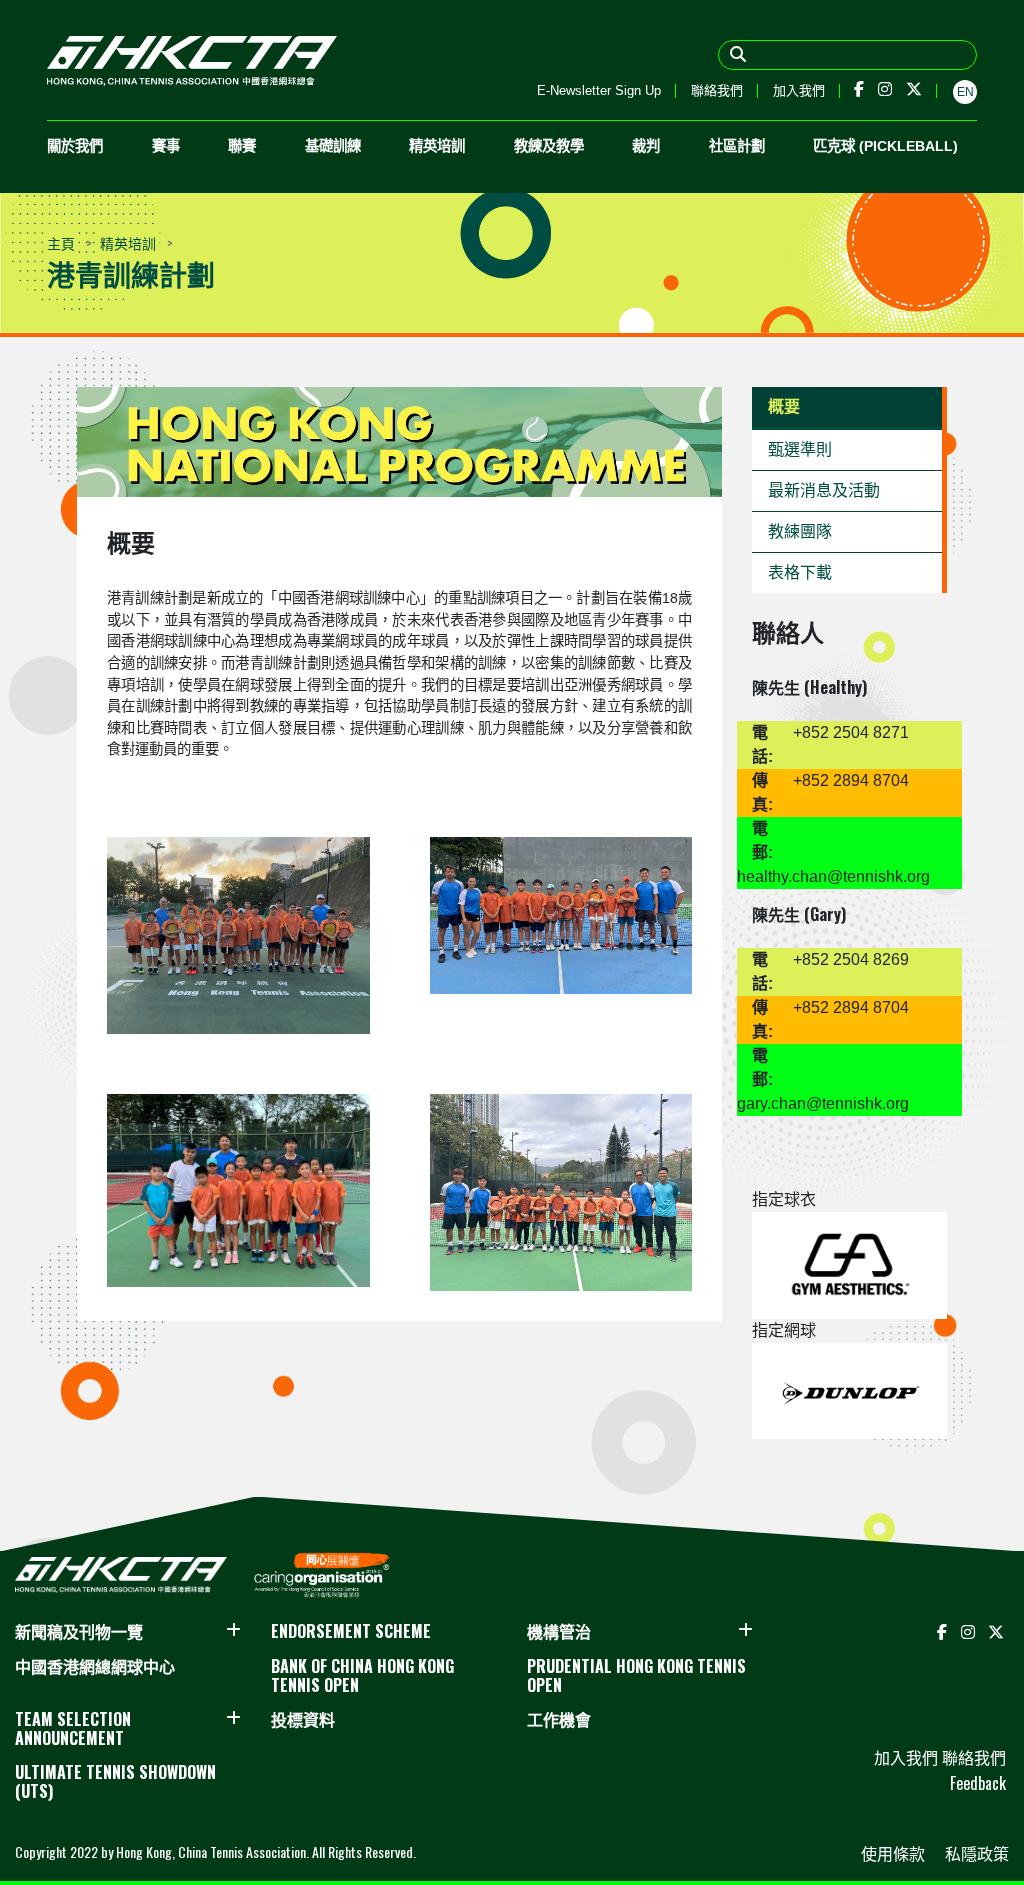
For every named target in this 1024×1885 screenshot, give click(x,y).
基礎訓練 (333, 146)
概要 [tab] (784, 406)
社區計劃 (737, 146)
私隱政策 (977, 1853)
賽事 (166, 146)
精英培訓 (437, 146)
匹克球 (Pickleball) (885, 146)
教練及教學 (549, 146)
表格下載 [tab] (800, 572)
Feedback (978, 1783)
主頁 (61, 242)
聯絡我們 (717, 90)
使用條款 (895, 1853)
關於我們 (75, 146)
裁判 (646, 146)
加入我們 (799, 90)
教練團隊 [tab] (800, 531)
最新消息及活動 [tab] (824, 490)
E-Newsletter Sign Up (599, 90)
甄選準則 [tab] (800, 449)
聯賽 (242, 146)
